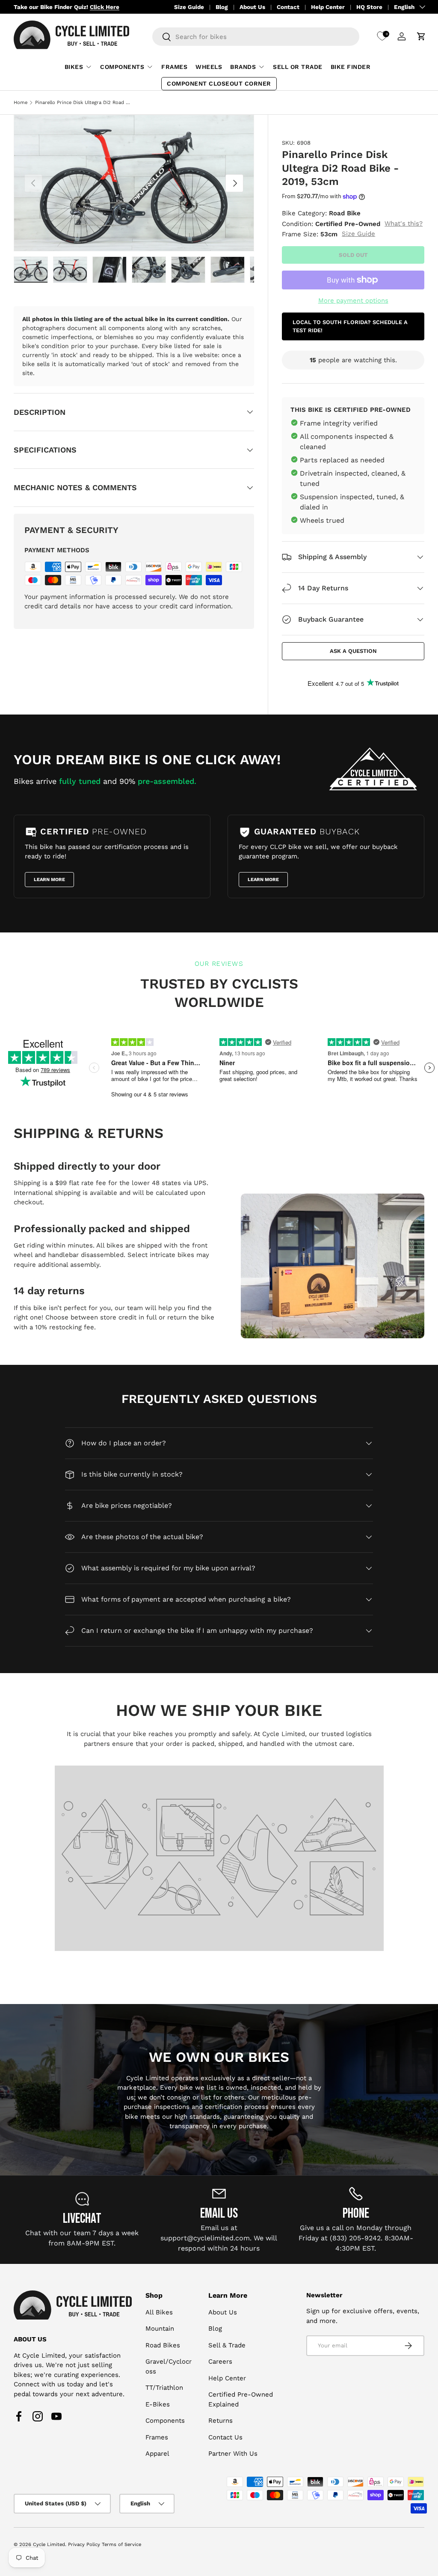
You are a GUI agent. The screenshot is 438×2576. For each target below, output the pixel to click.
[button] (421, 36)
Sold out (353, 255)
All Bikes (159, 2312)
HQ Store (369, 7)
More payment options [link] (353, 301)
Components (165, 2421)
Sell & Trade (227, 2345)
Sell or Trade (298, 67)
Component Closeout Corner (219, 83)
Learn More (49, 880)
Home (21, 103)
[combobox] (256, 37)
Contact (288, 7)
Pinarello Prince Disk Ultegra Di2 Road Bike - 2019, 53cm (83, 103)
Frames (174, 67)
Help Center (328, 7)
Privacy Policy (84, 2545)
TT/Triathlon (164, 2388)
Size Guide (189, 7)
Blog (222, 7)
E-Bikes (158, 2404)
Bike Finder (351, 67)
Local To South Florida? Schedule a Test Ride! (350, 326)
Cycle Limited (49, 2545)
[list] (134, 183)
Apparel (157, 2454)
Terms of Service (121, 2545)
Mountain (160, 2329)
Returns (220, 2421)
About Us (252, 7)
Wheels (209, 67)
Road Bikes (163, 2345)
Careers (220, 2362)
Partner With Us (233, 2454)
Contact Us (225, 2437)
